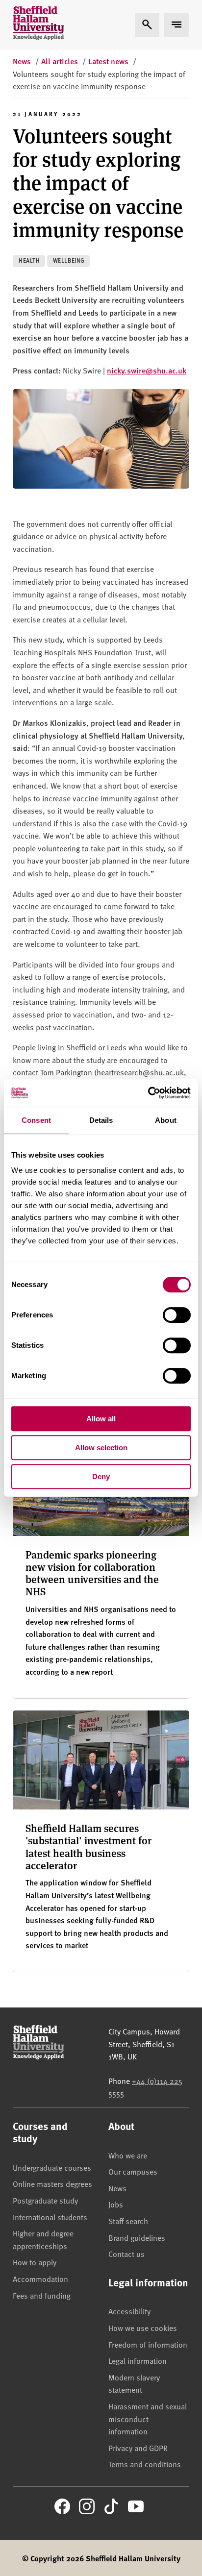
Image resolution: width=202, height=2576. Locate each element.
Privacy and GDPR (138, 2448)
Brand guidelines (137, 2237)
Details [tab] (101, 1120)
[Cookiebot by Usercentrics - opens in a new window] (148, 1093)
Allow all (101, 1419)
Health (29, 260)
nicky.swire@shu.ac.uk (147, 370)
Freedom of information (148, 2344)
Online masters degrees (52, 2183)
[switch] (177, 1315)
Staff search (128, 2221)
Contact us (126, 2254)
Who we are (128, 2155)
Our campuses (133, 2171)
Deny (101, 1476)
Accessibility (129, 2311)
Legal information (138, 2360)
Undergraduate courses (52, 2167)
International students (50, 2217)
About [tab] (166, 1120)
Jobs (116, 2204)
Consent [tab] (36, 1120)
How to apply (35, 2262)
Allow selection (101, 1448)
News (117, 2188)
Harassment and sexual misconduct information (148, 2418)
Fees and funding (42, 2295)
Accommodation (40, 2279)
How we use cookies (143, 2328)
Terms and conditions (145, 2464)
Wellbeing (69, 260)
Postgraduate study (45, 2200)
